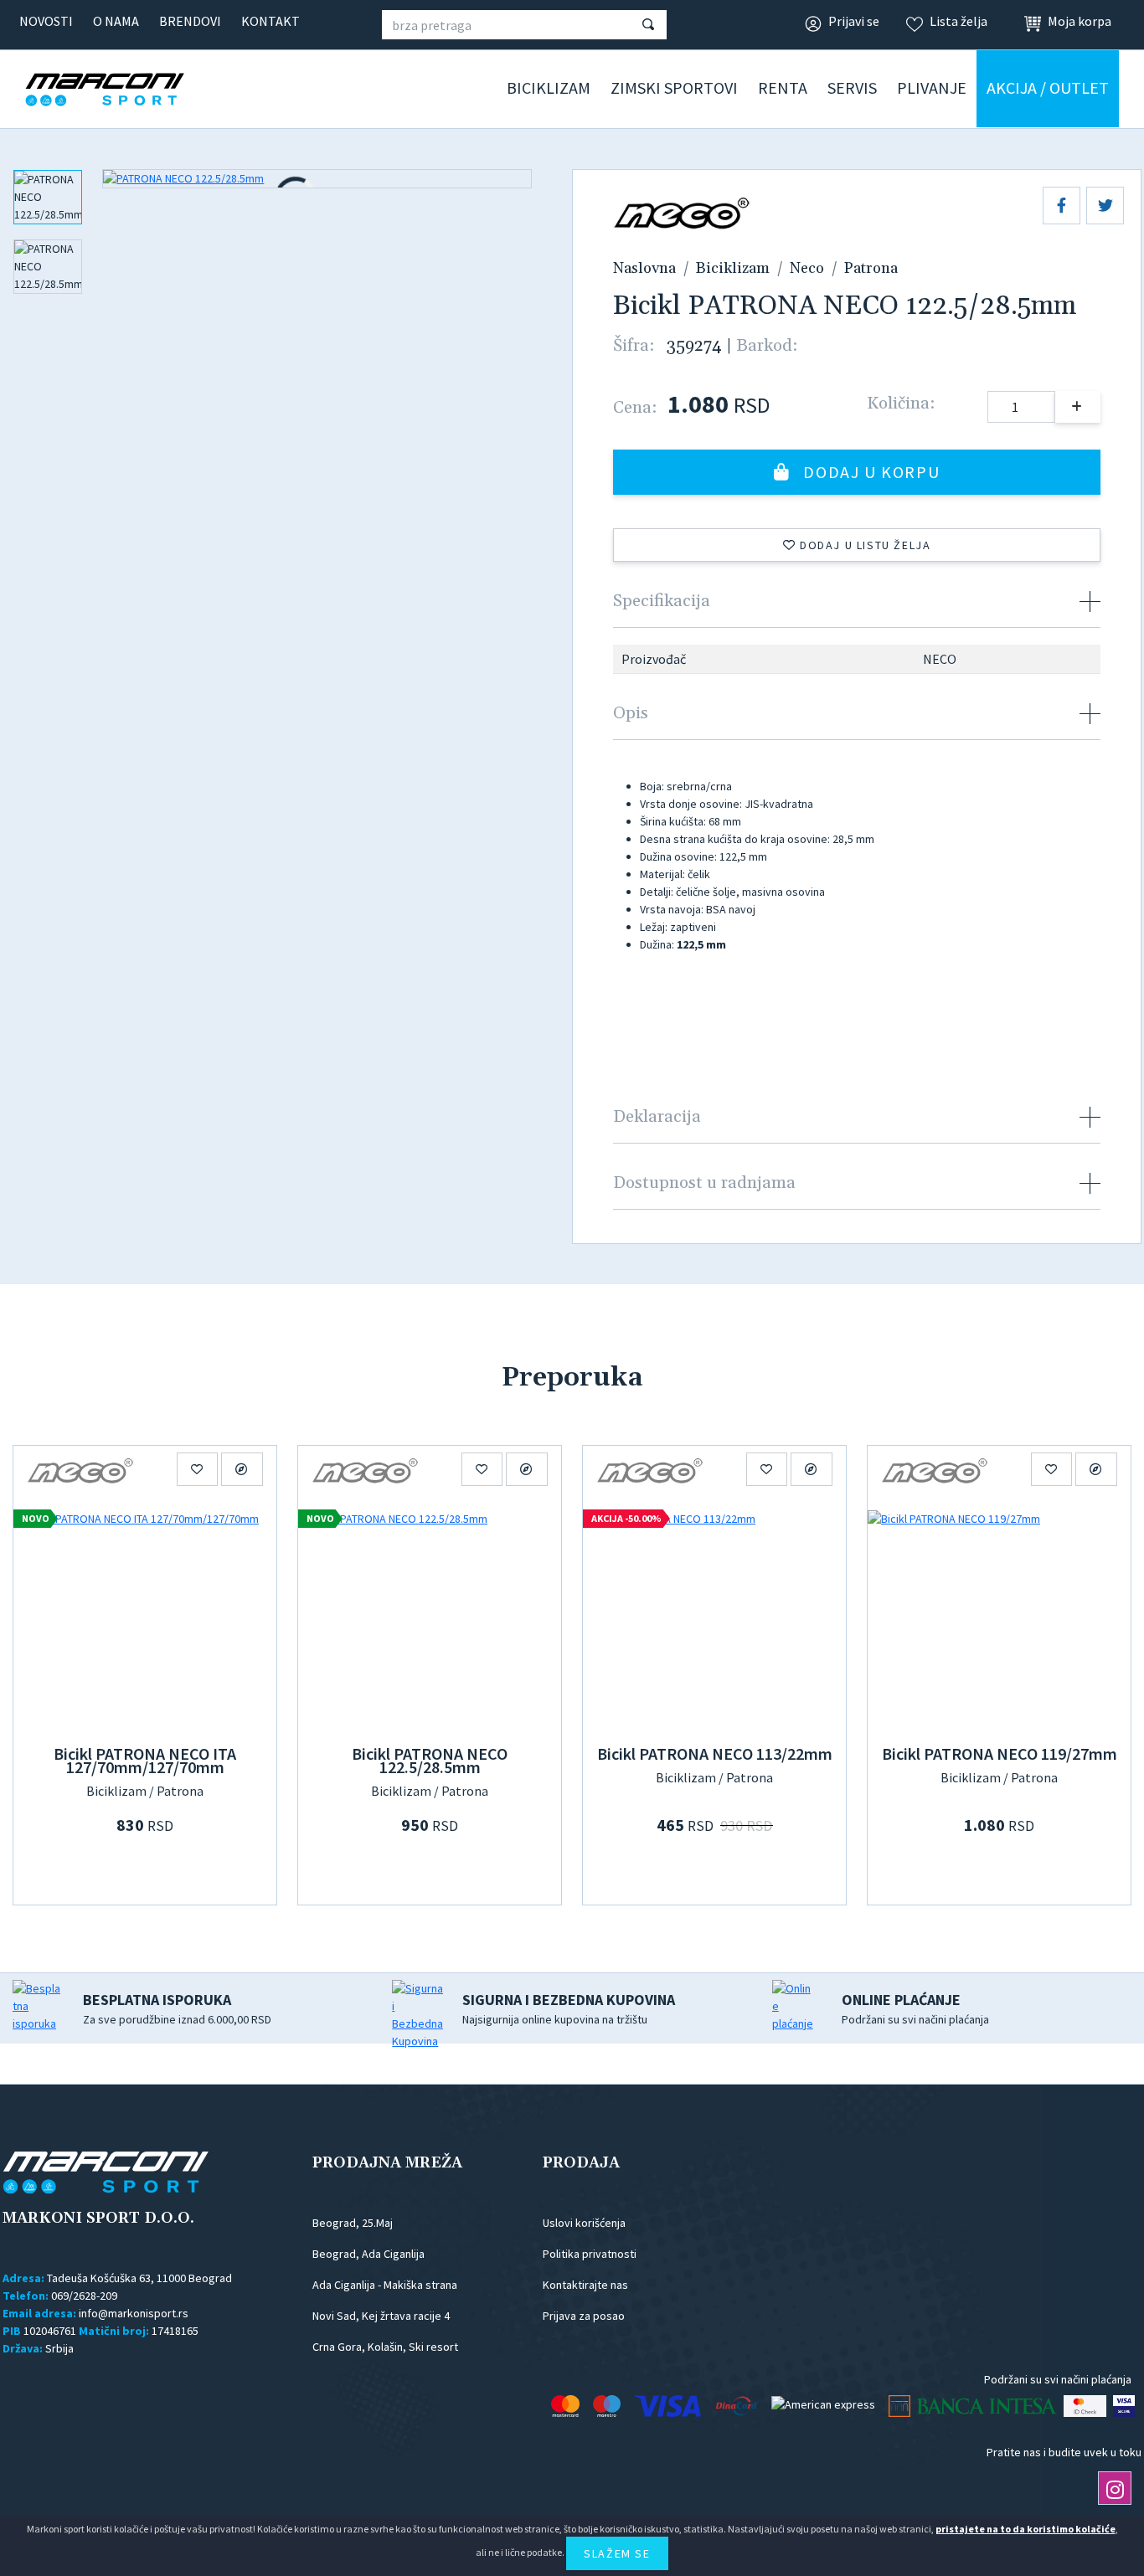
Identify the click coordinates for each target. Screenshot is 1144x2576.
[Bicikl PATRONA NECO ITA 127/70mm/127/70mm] (145, 1618)
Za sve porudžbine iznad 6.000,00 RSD (177, 2008)
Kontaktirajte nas (585, 2285)
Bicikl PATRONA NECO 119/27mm (1000, 1753)
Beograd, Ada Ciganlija (368, 2254)
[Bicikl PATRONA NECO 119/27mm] (999, 1618)
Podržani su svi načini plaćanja (915, 2008)
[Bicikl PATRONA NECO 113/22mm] (714, 1618)
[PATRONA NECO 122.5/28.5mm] (317, 179)
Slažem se (617, 2553)
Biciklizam (733, 268)
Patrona (871, 268)
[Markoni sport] (130, 90)
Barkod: (767, 346)
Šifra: (634, 346)
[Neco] (80, 1469)
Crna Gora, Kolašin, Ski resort (385, 2347)
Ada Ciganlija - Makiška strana (385, 2285)
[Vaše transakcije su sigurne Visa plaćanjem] (1124, 2406)
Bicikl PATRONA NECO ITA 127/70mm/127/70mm (145, 1760)
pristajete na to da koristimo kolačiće (1025, 2529)
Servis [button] (852, 87)
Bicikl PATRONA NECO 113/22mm (715, 1753)
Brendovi (190, 21)
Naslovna (644, 268)
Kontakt (271, 21)
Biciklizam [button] (549, 87)
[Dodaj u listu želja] (198, 1469)
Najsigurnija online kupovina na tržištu (569, 2008)
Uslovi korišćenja (584, 2223)
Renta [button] (783, 87)
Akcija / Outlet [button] (1048, 87)
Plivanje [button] (932, 87)
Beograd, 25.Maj (353, 2223)
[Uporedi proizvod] (242, 1469)
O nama (116, 21)
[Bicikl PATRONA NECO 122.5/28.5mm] (430, 1618)
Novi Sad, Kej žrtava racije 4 (381, 2316)
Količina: (901, 404)
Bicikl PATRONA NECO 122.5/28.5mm (430, 1760)
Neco (807, 268)
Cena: (635, 408)
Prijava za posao (584, 2316)
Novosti (46, 21)
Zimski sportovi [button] (674, 87)
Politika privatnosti (590, 2254)
